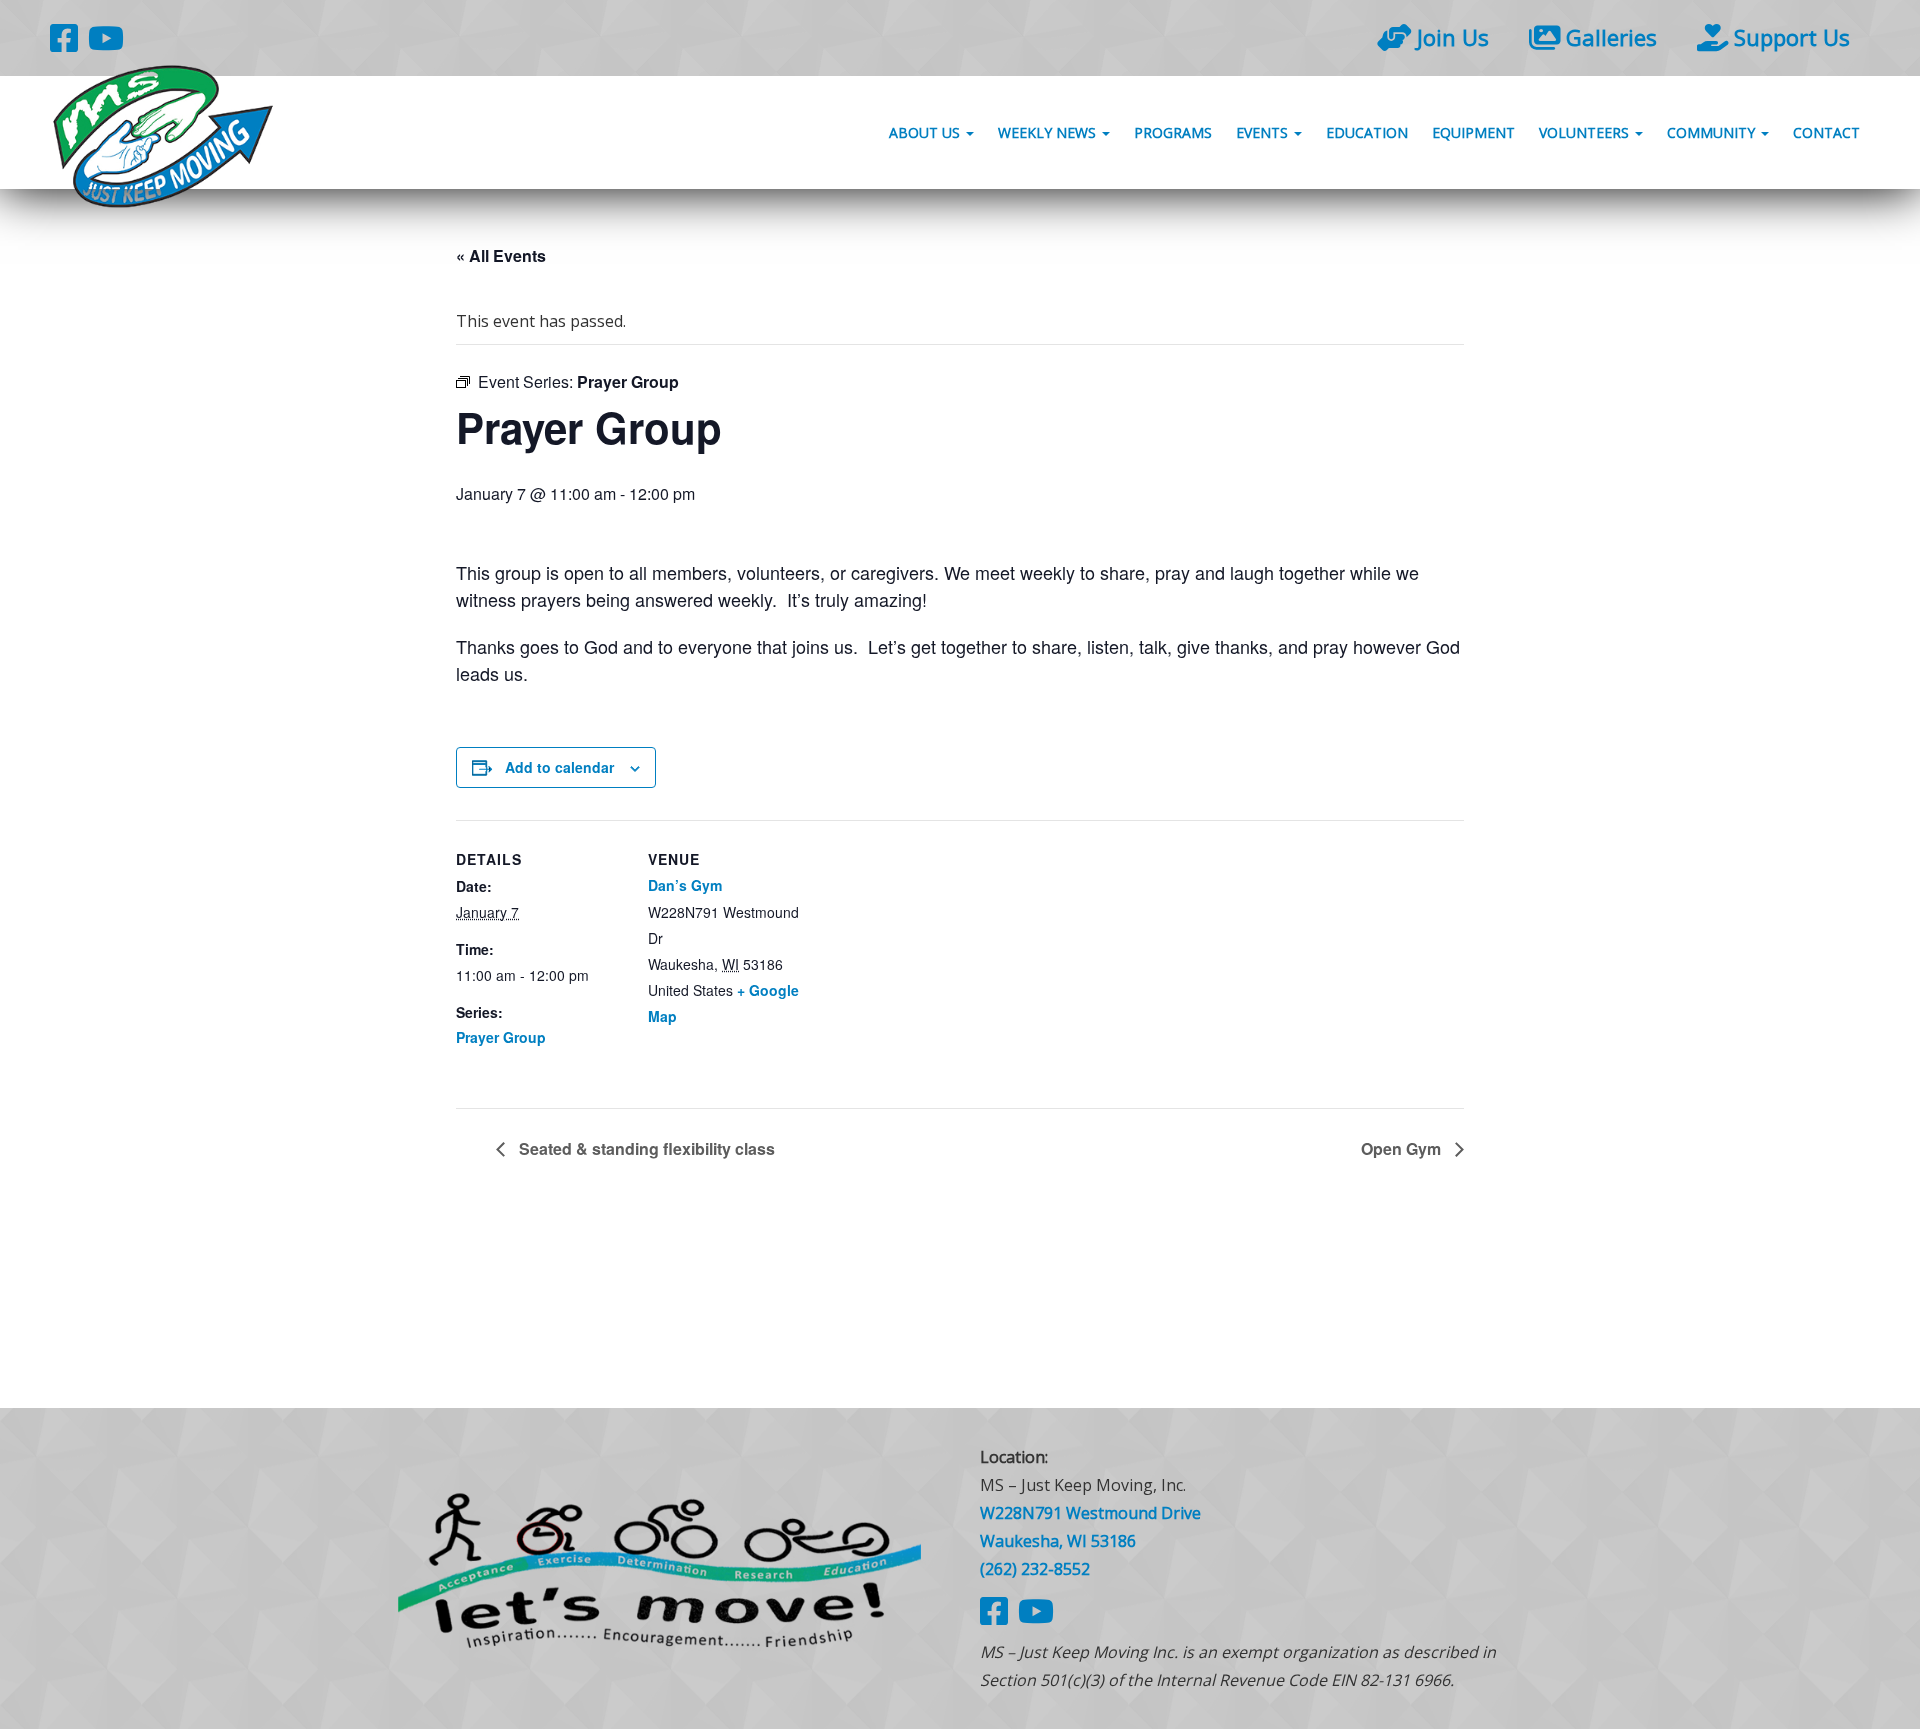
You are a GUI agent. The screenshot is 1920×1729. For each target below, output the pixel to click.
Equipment (1473, 132)
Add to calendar (559, 767)
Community (1713, 132)
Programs (1173, 132)
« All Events (501, 255)
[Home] (660, 1568)
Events (1264, 132)
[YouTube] (106, 37)
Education (1367, 132)
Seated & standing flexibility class (645, 1148)
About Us (926, 132)
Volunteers (1586, 132)
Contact (1826, 132)
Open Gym (1403, 1148)
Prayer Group (501, 1037)
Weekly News (1049, 132)
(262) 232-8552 (1035, 1569)
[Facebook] (64, 37)
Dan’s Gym (685, 885)
